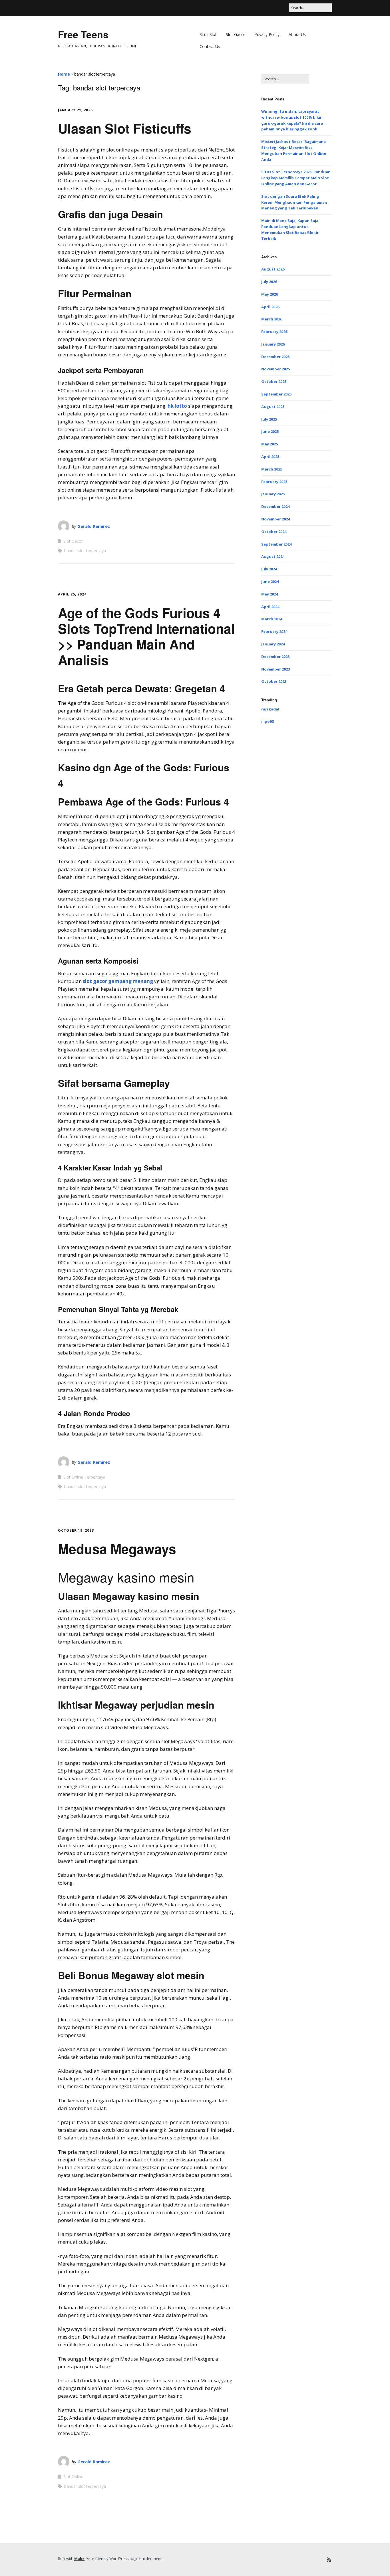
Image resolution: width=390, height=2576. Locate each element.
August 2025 (273, 407)
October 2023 (274, 681)
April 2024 (270, 607)
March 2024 (272, 619)
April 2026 (270, 307)
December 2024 (275, 506)
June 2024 (270, 582)
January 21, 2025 (75, 110)
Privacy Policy (267, 34)
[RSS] (329, 2560)
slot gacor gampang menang (118, 981)
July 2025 (269, 419)
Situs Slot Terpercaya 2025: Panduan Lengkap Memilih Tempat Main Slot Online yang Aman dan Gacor (296, 178)
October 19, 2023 (76, 1530)
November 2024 (276, 519)
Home (64, 74)
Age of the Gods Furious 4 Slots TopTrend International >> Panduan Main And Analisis (146, 636)
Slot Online (73, 2477)
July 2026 (269, 282)
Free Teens (83, 34)
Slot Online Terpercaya (84, 1477)
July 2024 (269, 569)
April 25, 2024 (72, 594)
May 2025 (270, 444)
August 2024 (273, 556)
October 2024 (274, 532)
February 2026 (274, 332)
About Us (297, 34)
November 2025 (276, 369)
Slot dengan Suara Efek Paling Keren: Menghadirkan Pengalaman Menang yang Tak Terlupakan (294, 202)
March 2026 (272, 319)
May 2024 (270, 594)
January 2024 (273, 644)
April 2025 (270, 457)
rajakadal (270, 709)
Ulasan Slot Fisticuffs (125, 128)
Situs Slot (208, 34)
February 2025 (274, 482)
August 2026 (273, 269)
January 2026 (273, 344)
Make (79, 2559)
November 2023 (276, 669)
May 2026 (270, 294)
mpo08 (268, 721)
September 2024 (276, 544)
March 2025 (272, 469)
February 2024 (274, 631)
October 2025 (274, 381)
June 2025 (270, 431)
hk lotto (177, 406)
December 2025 (275, 357)
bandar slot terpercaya (85, 551)
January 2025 (273, 494)
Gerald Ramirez (94, 526)
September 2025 (276, 394)
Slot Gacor (236, 34)
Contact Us (210, 46)
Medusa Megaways (117, 1549)
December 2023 (275, 657)
